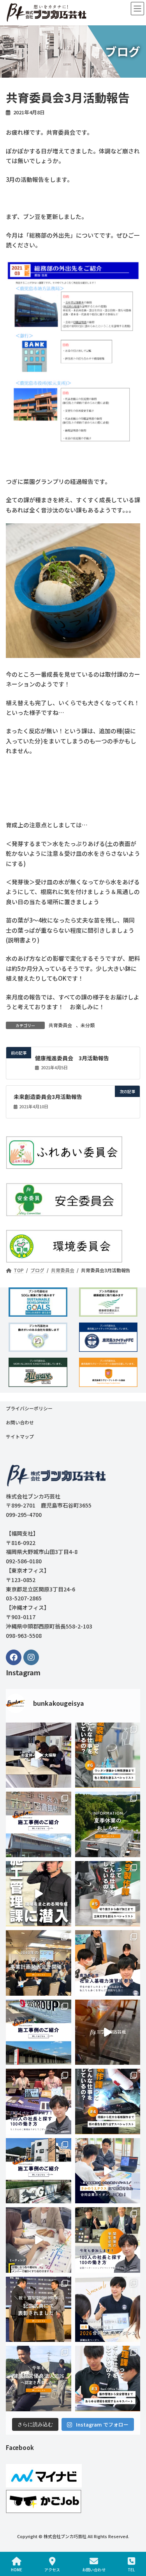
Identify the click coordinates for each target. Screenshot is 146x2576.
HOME (17, 2569)
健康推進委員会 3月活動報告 (72, 1058)
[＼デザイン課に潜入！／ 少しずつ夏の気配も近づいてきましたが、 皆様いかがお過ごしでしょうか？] (39, 2240)
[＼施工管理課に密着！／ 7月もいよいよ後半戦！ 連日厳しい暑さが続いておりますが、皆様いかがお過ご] (39, 1894)
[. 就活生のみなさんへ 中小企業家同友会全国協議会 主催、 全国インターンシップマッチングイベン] (108, 2240)
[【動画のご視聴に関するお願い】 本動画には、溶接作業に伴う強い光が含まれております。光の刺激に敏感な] (108, 2032)
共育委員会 (60, 1025)
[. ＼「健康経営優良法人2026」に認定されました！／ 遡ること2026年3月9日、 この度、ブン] (39, 2379)
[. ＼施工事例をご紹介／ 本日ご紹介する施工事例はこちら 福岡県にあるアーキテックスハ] (39, 2171)
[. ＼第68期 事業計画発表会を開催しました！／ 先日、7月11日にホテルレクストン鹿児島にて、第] (39, 1963)
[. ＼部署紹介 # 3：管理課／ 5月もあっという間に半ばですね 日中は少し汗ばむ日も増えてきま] (108, 2379)
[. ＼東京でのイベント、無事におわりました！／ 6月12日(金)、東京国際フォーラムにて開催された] (39, 2101)
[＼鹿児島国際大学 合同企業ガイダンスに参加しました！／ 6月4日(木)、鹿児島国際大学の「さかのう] (108, 2171)
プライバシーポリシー (29, 1408)
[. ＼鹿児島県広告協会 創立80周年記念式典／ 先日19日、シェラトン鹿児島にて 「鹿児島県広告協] (39, 2309)
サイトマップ (20, 1436)
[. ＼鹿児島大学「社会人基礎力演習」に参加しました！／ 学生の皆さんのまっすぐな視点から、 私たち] (108, 1963)
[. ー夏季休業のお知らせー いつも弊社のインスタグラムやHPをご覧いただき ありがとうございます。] (108, 1824)
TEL (131, 2569)
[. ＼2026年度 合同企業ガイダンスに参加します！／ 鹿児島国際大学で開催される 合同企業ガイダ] (108, 2309)
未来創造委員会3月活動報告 (48, 1097)
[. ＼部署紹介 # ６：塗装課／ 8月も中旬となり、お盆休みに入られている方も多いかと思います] (108, 1755)
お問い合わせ (20, 1422)
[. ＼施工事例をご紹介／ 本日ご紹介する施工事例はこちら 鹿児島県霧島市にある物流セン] (39, 2032)
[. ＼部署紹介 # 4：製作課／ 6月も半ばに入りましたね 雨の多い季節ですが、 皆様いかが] (108, 2101)
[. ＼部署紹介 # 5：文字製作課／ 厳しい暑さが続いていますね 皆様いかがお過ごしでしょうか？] (108, 1894)
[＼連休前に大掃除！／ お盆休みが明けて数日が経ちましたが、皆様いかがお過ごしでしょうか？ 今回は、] (39, 1755)
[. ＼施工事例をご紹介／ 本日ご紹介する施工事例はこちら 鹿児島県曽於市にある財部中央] (39, 1824)
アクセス (52, 2569)
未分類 (88, 1025)
